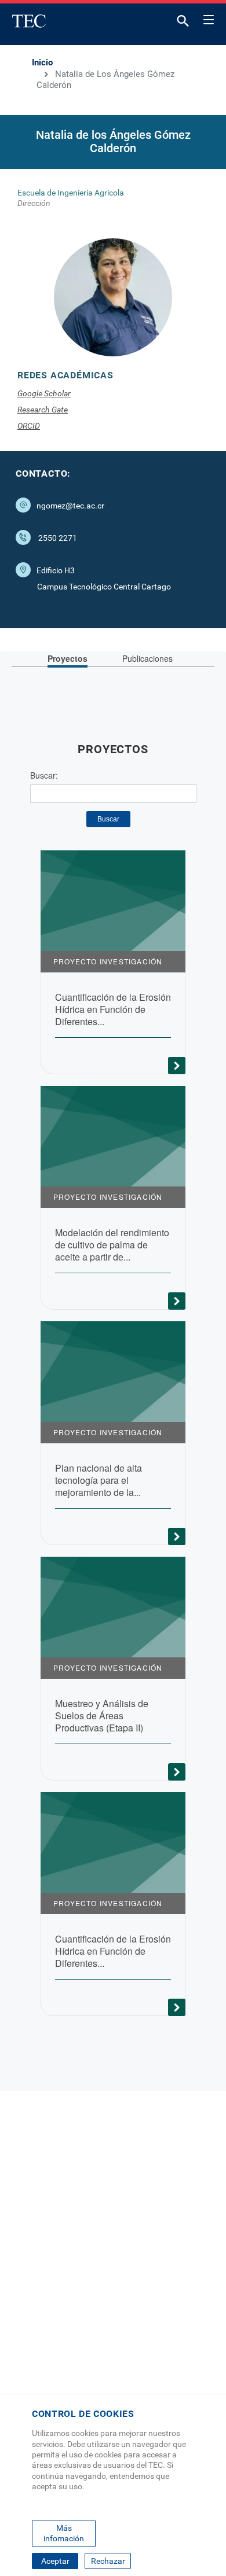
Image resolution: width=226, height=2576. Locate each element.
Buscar (108, 819)
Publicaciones (147, 658)
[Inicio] (29, 21)
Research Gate (43, 410)
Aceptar (55, 2561)
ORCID (29, 426)
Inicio (42, 62)
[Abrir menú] (209, 18)
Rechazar (108, 2561)
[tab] (68, 659)
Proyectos (68, 658)
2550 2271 (58, 538)
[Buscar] (183, 23)
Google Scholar (44, 393)
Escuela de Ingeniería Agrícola (71, 193)
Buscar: (44, 775)
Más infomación (64, 2533)
